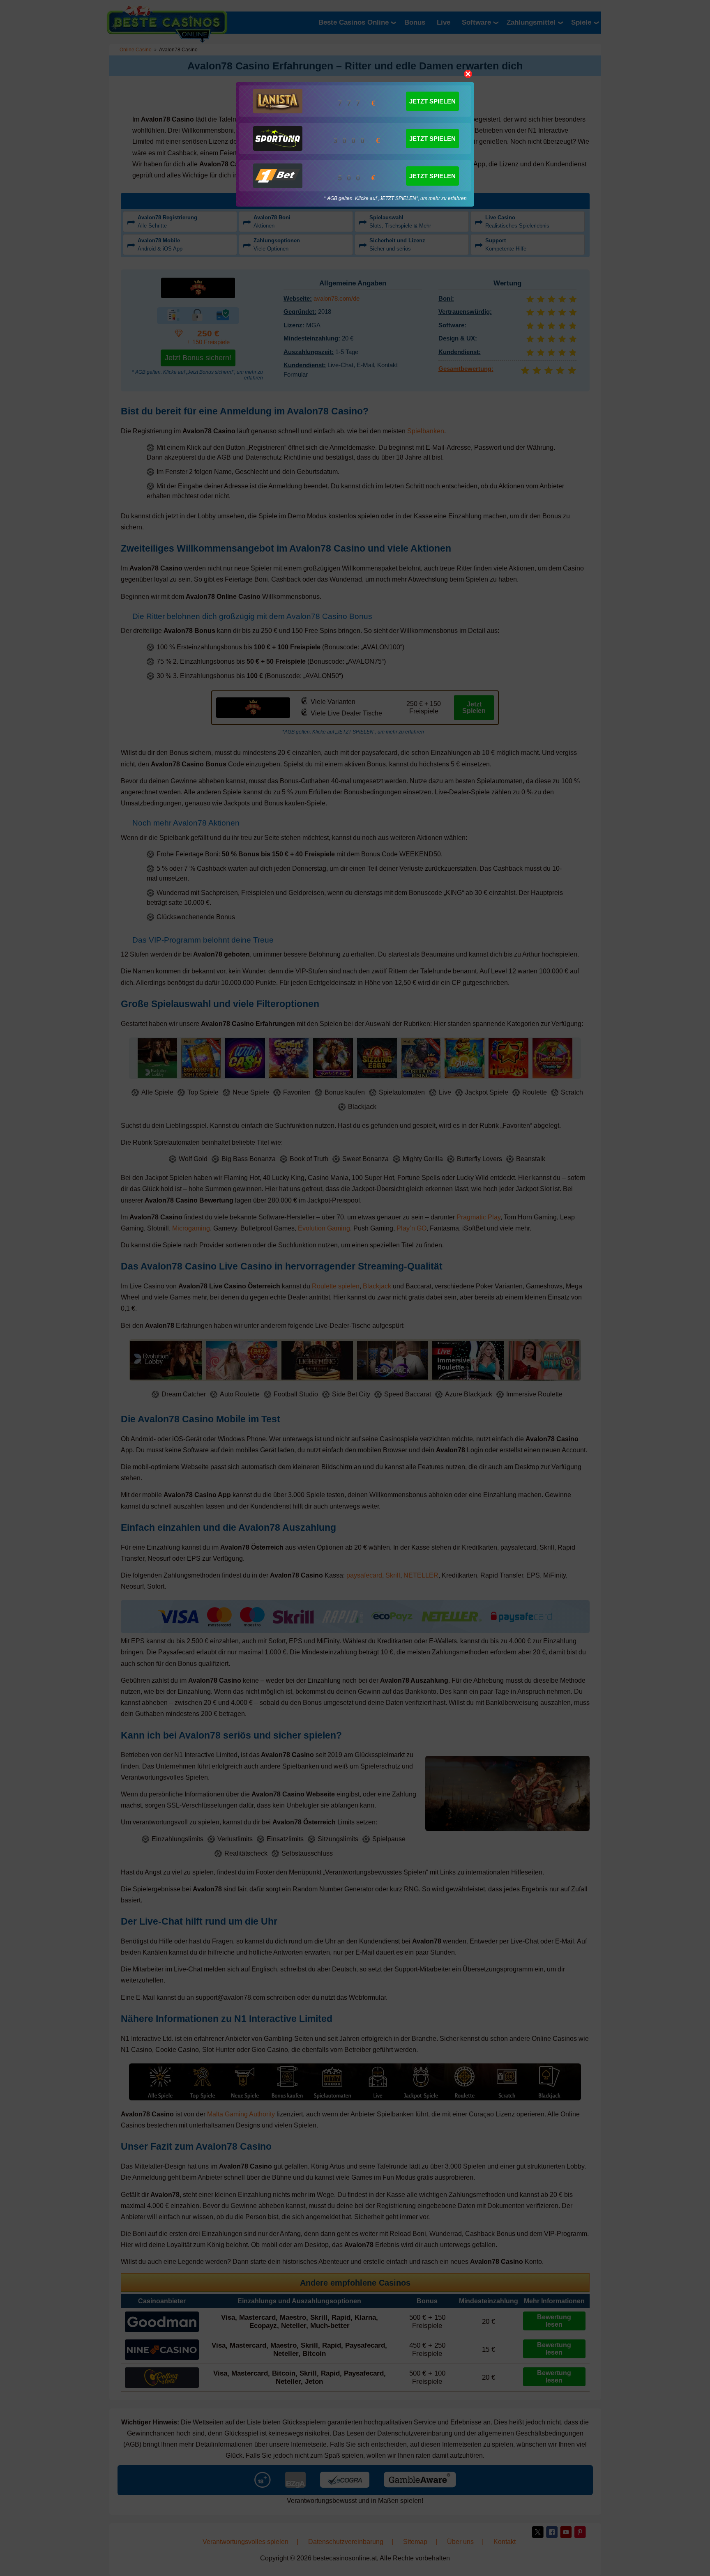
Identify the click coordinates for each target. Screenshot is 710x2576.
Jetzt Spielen (432, 101)
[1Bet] (278, 176)
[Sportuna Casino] (278, 138)
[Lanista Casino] (278, 101)
